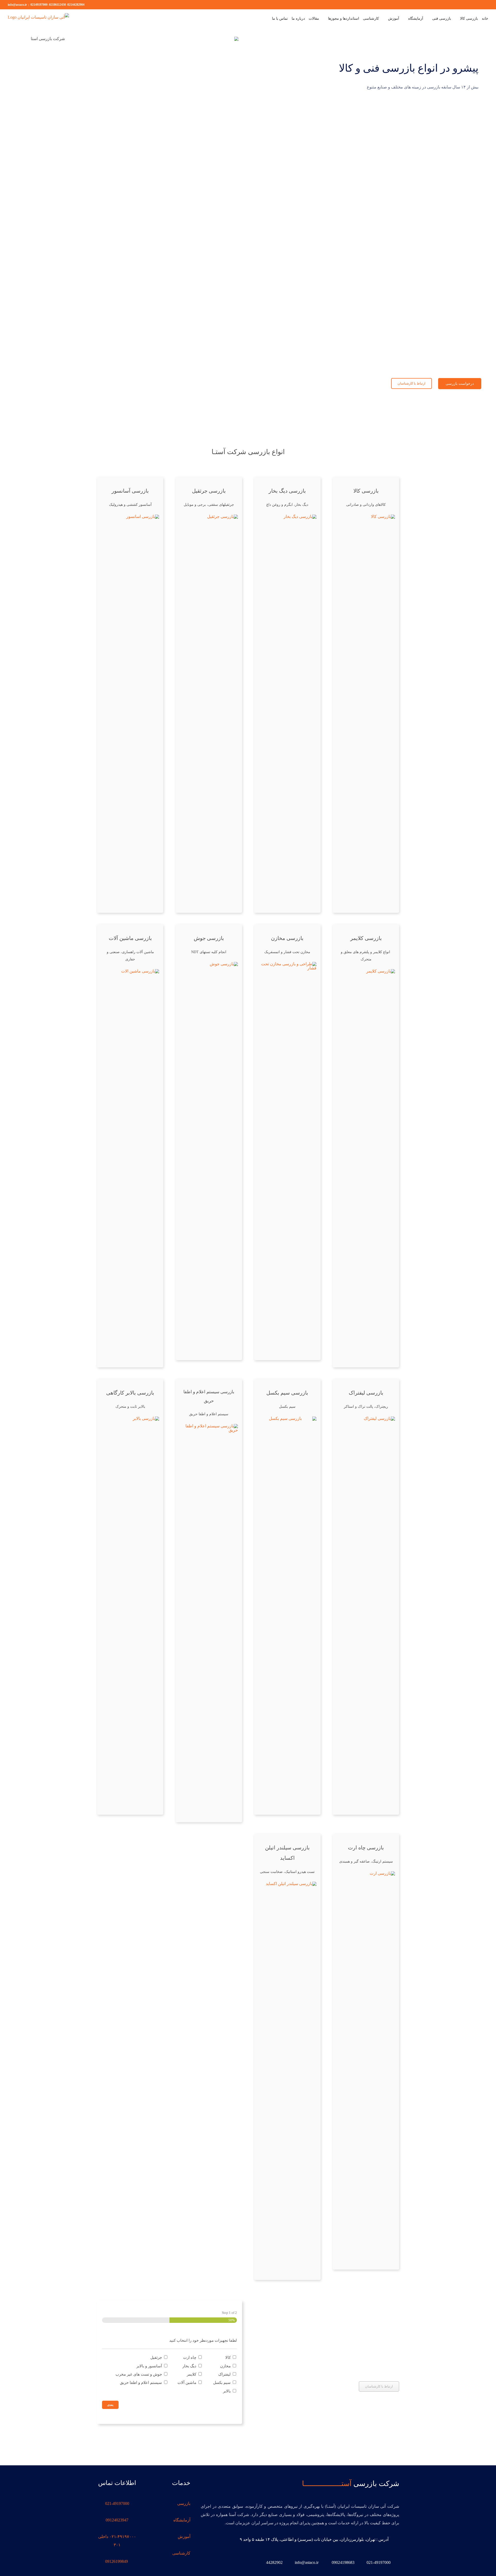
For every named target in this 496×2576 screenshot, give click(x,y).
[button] (262, 19)
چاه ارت (190, 2357)
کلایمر (192, 2374)
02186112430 (57, 5)
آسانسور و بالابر (149, 2366)
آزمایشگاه (182, 2520)
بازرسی (184, 2503)
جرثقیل (156, 2357)
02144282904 (76, 5)
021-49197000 (117, 2503)
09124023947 (117, 2520)
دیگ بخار (189, 2366)
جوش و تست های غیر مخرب (139, 2374)
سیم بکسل (222, 2383)
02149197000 (39, 5)
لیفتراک (224, 2374)
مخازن (225, 2366)
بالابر (227, 2391)
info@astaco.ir (17, 5)
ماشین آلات (187, 2383)
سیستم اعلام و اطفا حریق (141, 2383)
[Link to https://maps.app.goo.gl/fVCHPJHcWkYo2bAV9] (394, 2539)
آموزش (184, 2537)
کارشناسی (181, 2553)
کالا (228, 2357)
